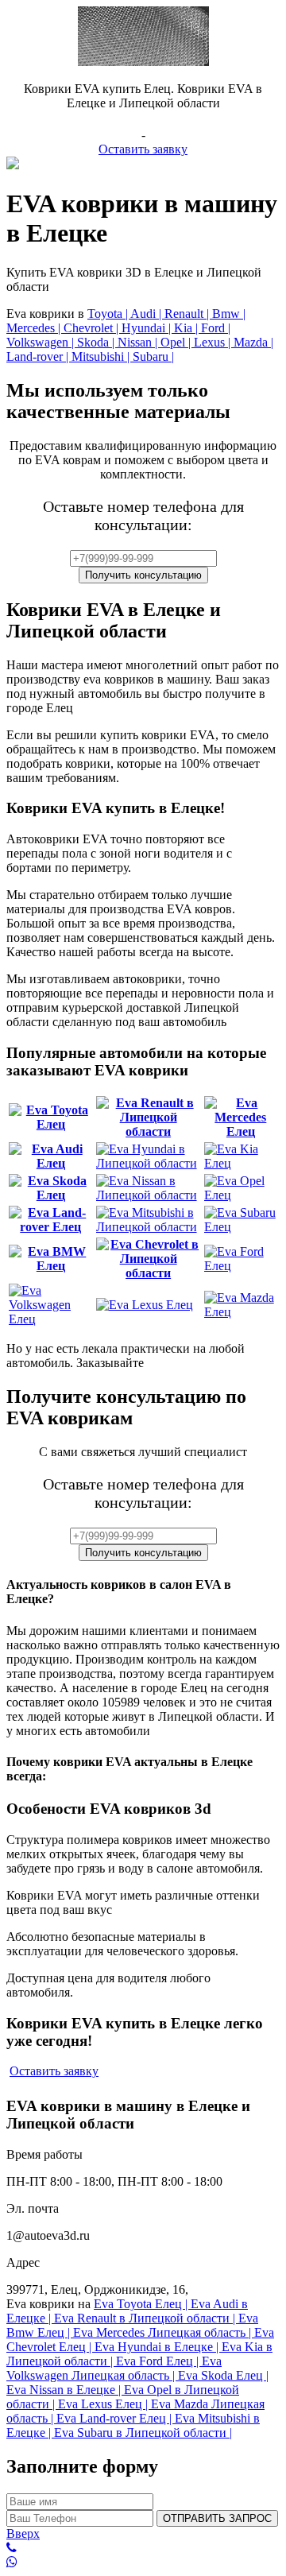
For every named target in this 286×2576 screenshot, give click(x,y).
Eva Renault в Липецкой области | (146, 2318)
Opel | (177, 342)
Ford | (216, 328)
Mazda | (253, 342)
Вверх (23, 2533)
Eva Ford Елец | (159, 2361)
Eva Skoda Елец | (223, 2375)
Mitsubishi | (102, 356)
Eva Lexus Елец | (104, 2404)
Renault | (188, 314)
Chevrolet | (93, 328)
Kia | (187, 328)
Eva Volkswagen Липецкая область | (114, 2368)
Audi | (147, 314)
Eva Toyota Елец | (142, 2304)
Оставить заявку (143, 149)
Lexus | (214, 342)
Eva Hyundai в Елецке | (158, 2347)
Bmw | (229, 314)
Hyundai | (148, 328)
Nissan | (139, 342)
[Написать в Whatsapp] (143, 2562)
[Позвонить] (143, 2548)
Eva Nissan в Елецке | (65, 2390)
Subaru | (153, 356)
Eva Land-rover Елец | (116, 2418)
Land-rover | (39, 356)
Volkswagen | (42, 342)
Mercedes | (35, 328)
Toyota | (109, 314)
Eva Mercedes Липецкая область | (164, 2332)
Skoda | (97, 342)
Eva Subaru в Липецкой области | (143, 2433)
